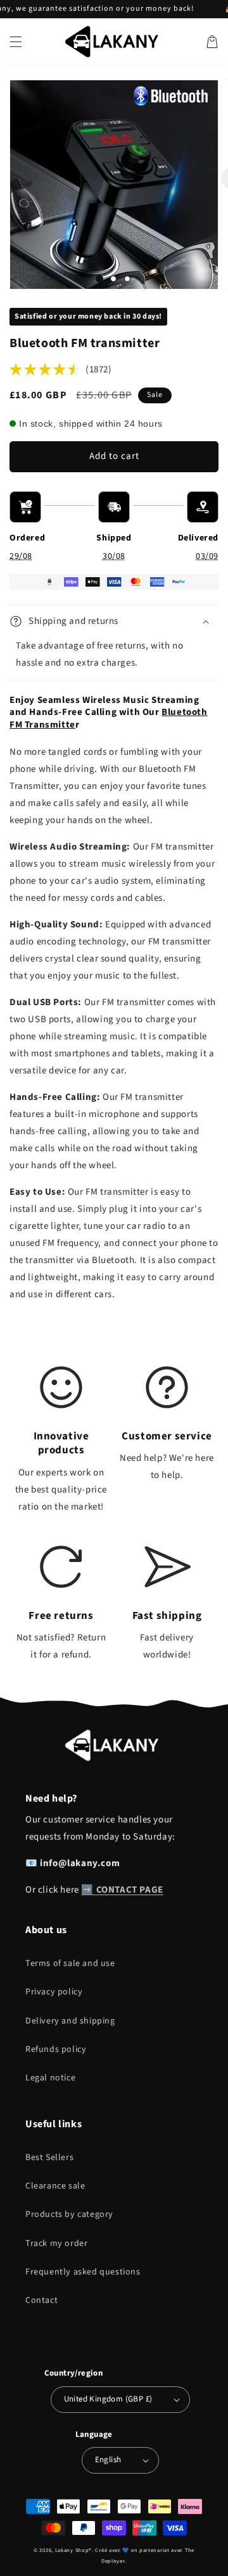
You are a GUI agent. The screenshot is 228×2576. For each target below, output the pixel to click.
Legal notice (50, 2078)
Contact (41, 2300)
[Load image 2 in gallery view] (113, 279)
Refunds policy (56, 2049)
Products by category (69, 2214)
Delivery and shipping (70, 2021)
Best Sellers (49, 2158)
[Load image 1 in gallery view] (99, 279)
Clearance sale (55, 2186)
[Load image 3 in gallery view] (127, 279)
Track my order (56, 2243)
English (108, 2460)
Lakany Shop (72, 2550)
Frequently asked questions (83, 2272)
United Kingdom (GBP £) (108, 2399)
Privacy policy (54, 1992)
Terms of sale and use (70, 1963)
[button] (16, 42)
